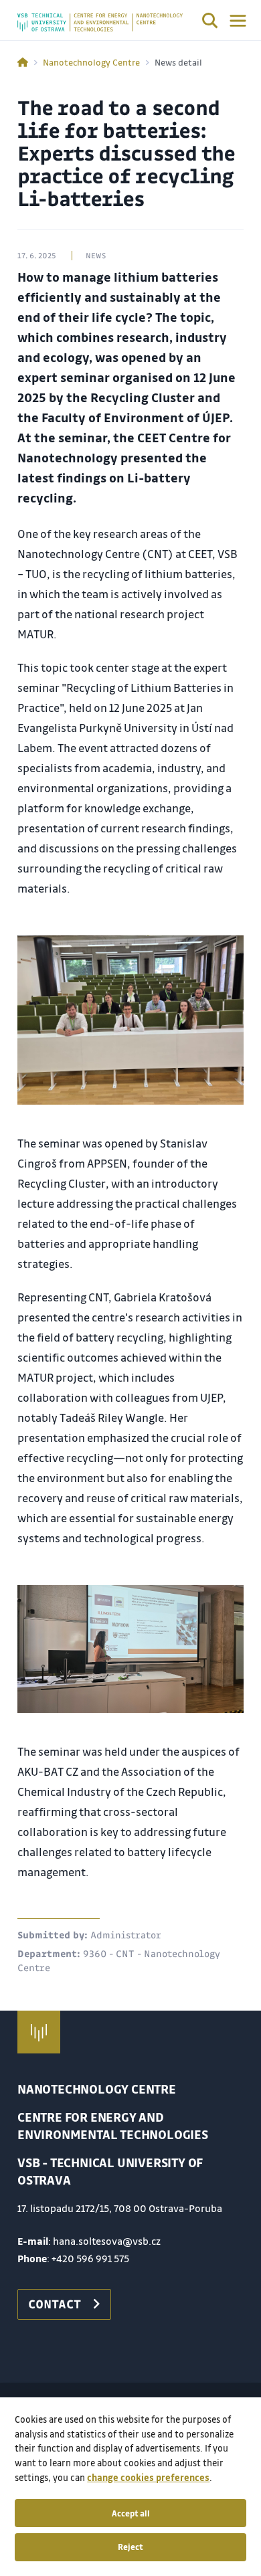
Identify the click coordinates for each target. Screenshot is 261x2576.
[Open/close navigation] (238, 21)
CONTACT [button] (55, 2304)
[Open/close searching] (210, 23)
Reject (130, 2547)
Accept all (131, 2513)
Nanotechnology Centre (91, 62)
